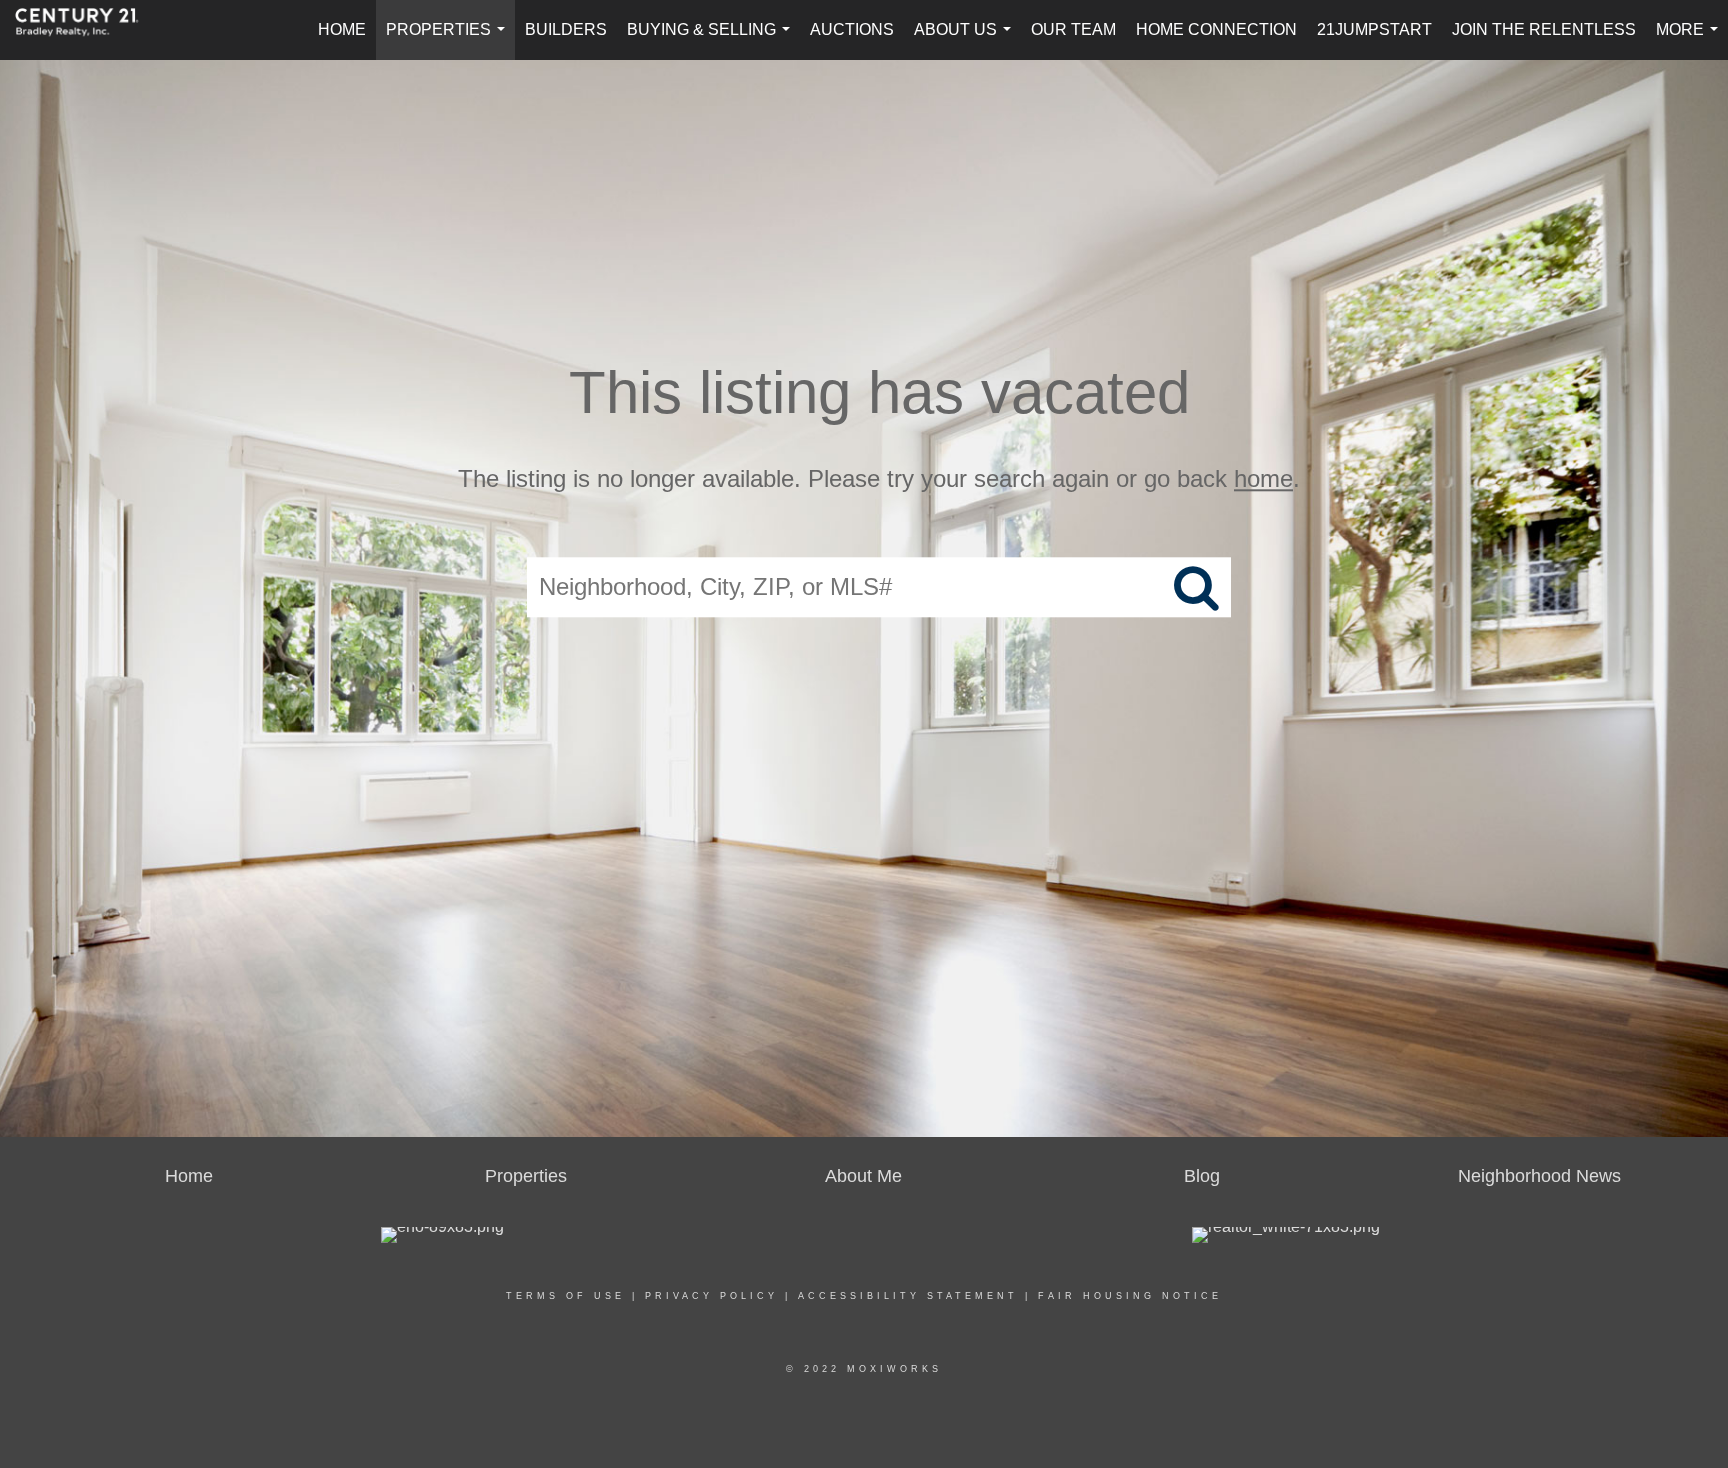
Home (342, 29)
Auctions (852, 29)
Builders (566, 29)
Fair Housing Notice (1130, 1296)
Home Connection (1216, 29)
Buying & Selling (712, 40)
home (1263, 478)
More (1691, 40)
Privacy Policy (711, 1296)
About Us (966, 40)
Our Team (1073, 29)
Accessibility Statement (908, 1296)
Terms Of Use (565, 1296)
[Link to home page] (87, 30)
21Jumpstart (1374, 29)
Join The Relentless (1544, 29)
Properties (449, 40)
